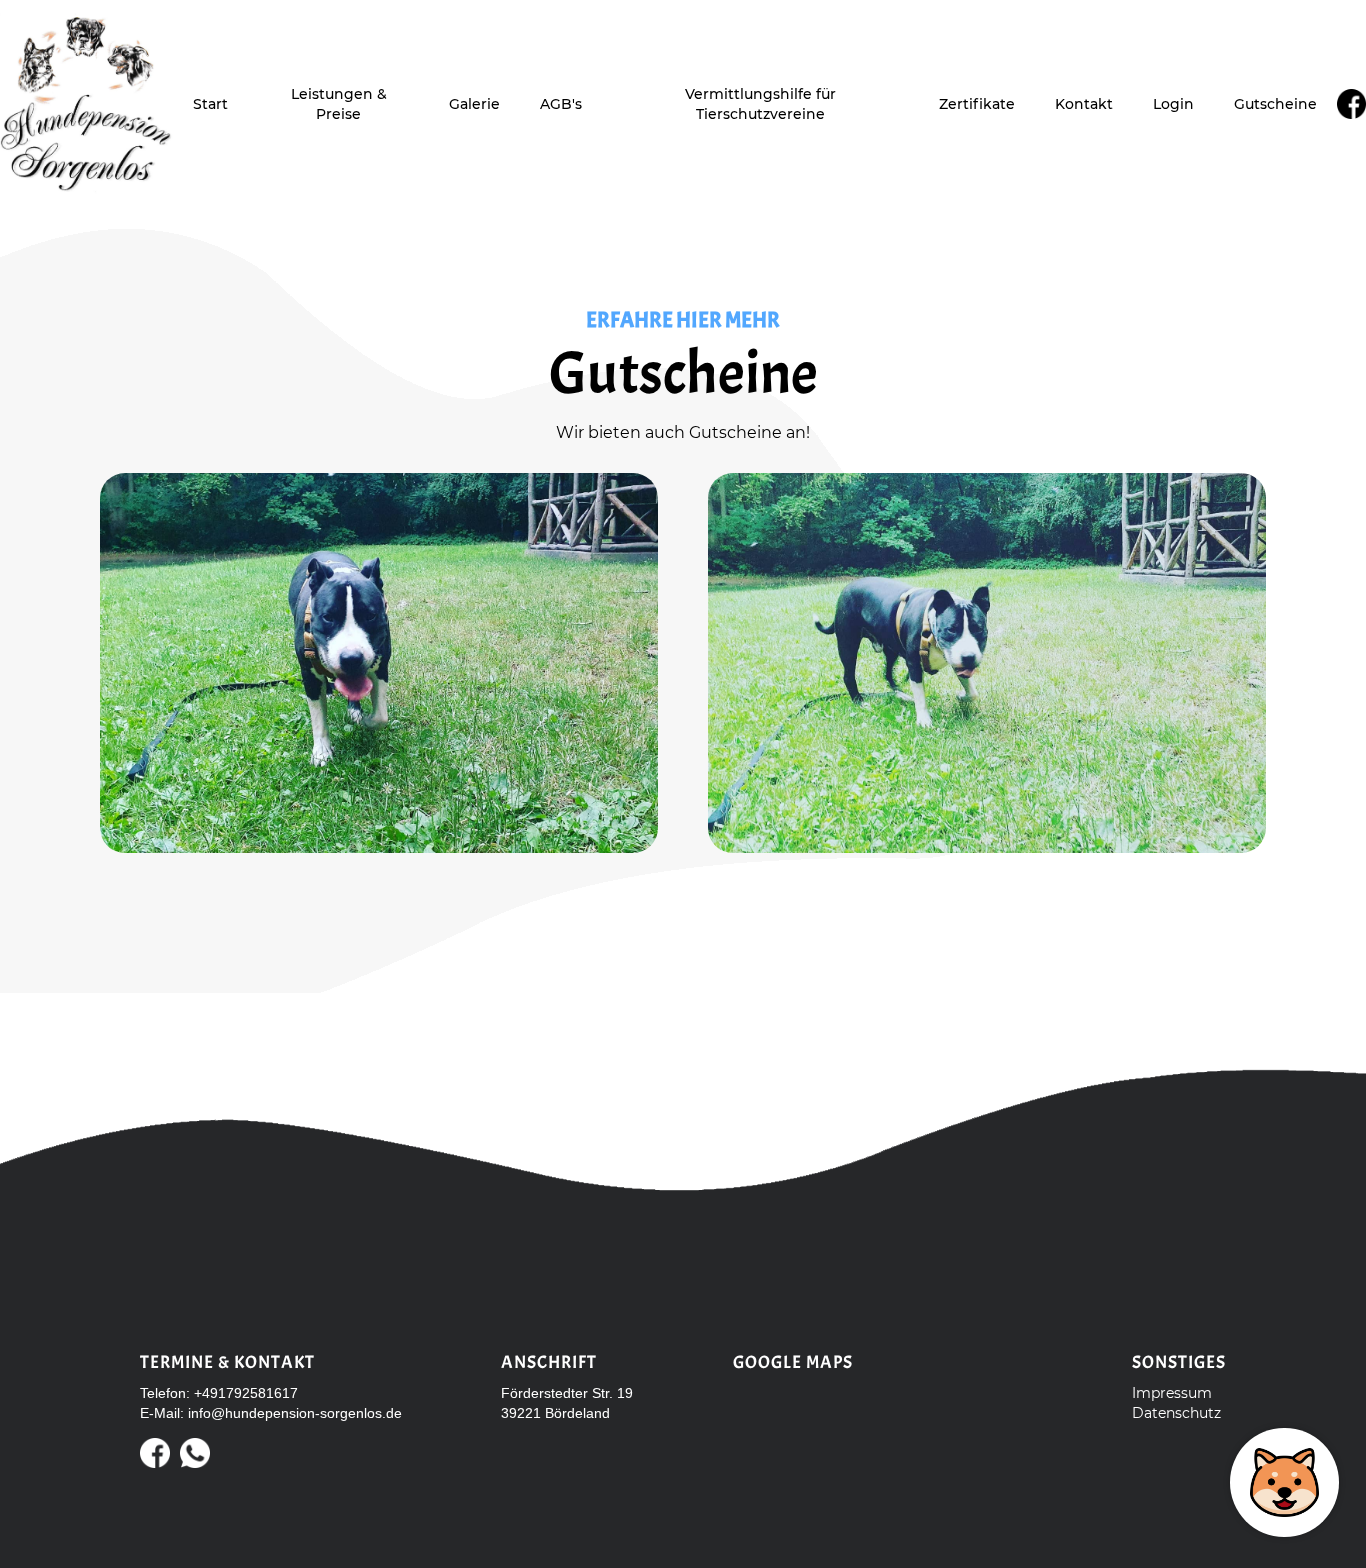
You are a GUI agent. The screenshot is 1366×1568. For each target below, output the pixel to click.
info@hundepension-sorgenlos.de (295, 1413)
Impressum (1172, 1393)
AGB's (561, 104)
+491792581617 (246, 1393)
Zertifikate (977, 104)
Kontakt (1084, 104)
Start (210, 104)
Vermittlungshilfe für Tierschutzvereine (760, 104)
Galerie (474, 104)
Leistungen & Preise (339, 104)
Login (1173, 104)
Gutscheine (1275, 104)
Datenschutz (1176, 1413)
